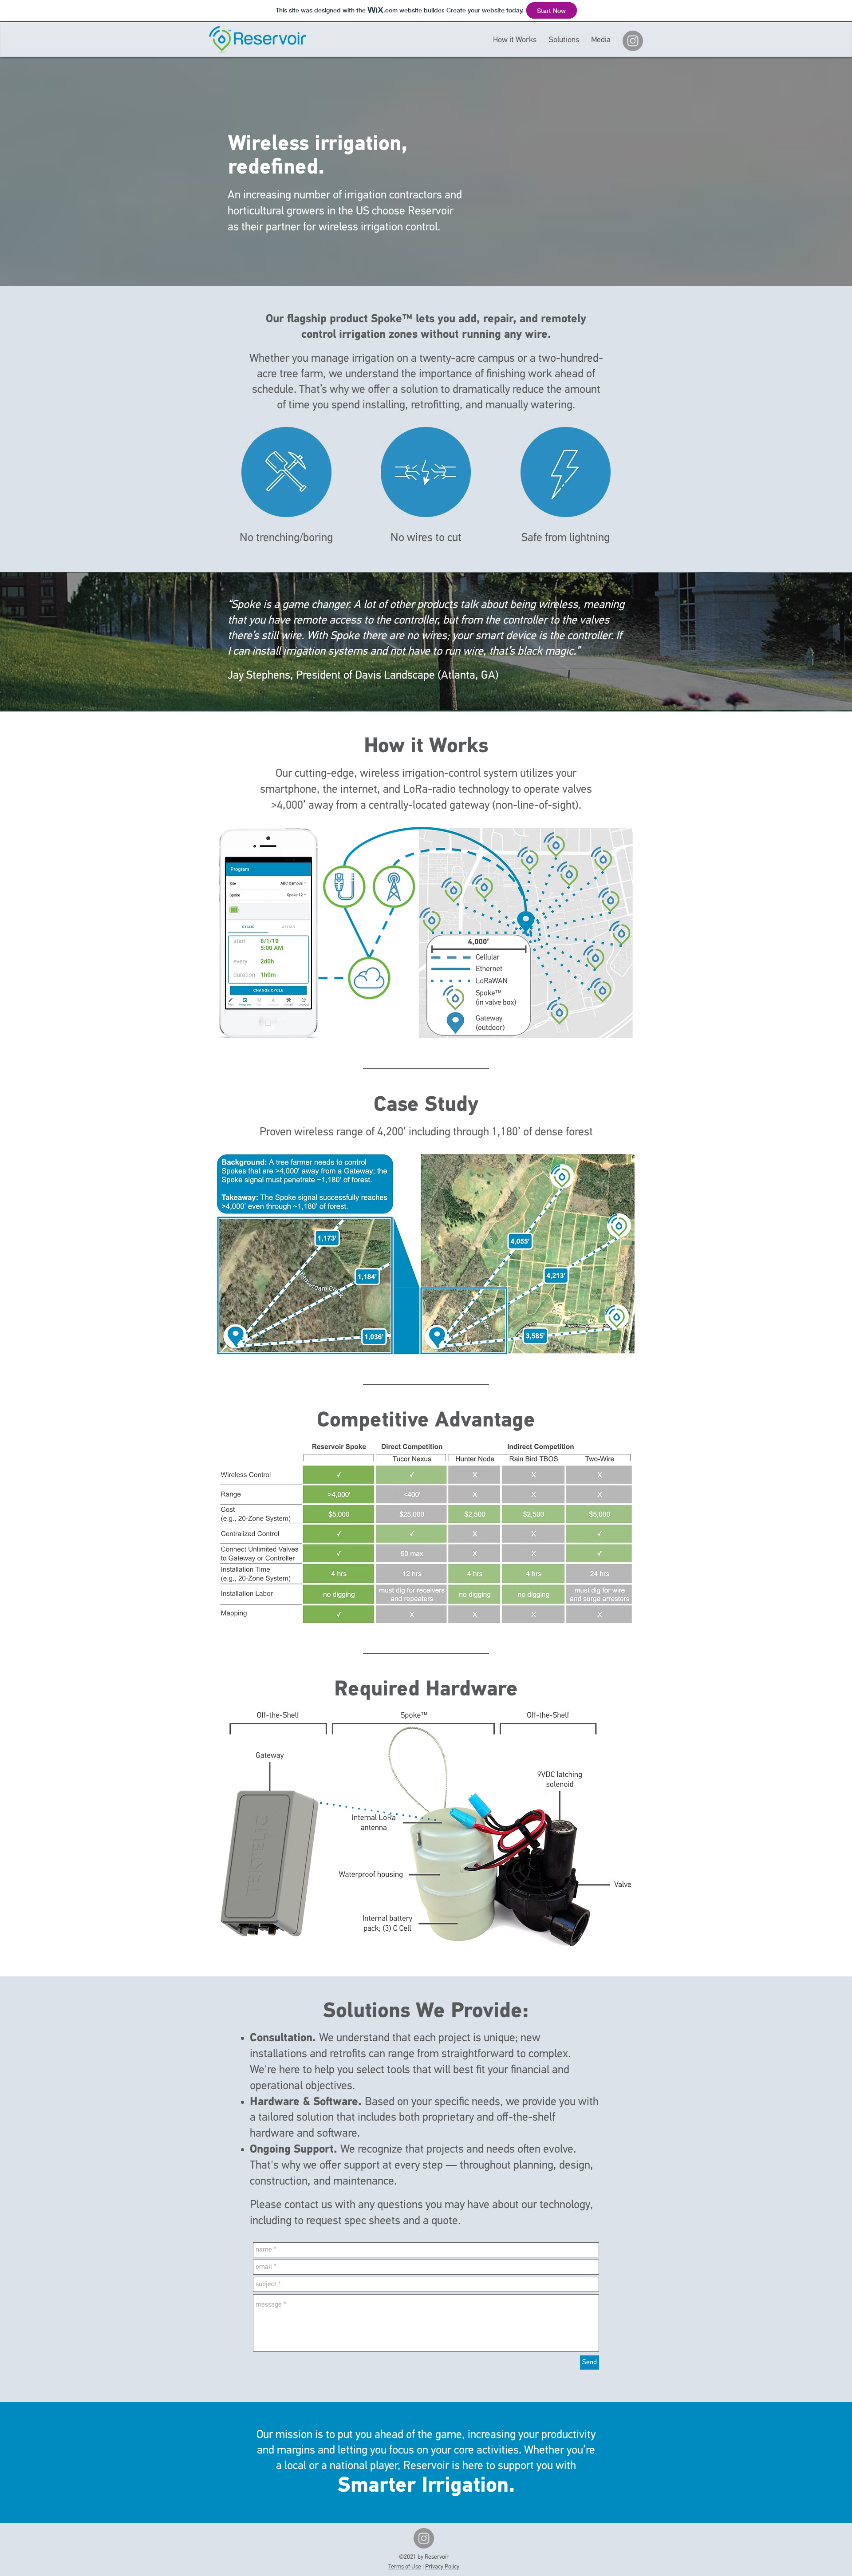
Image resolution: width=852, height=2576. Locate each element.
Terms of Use (405, 2567)
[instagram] (633, 41)
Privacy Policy (442, 2567)
